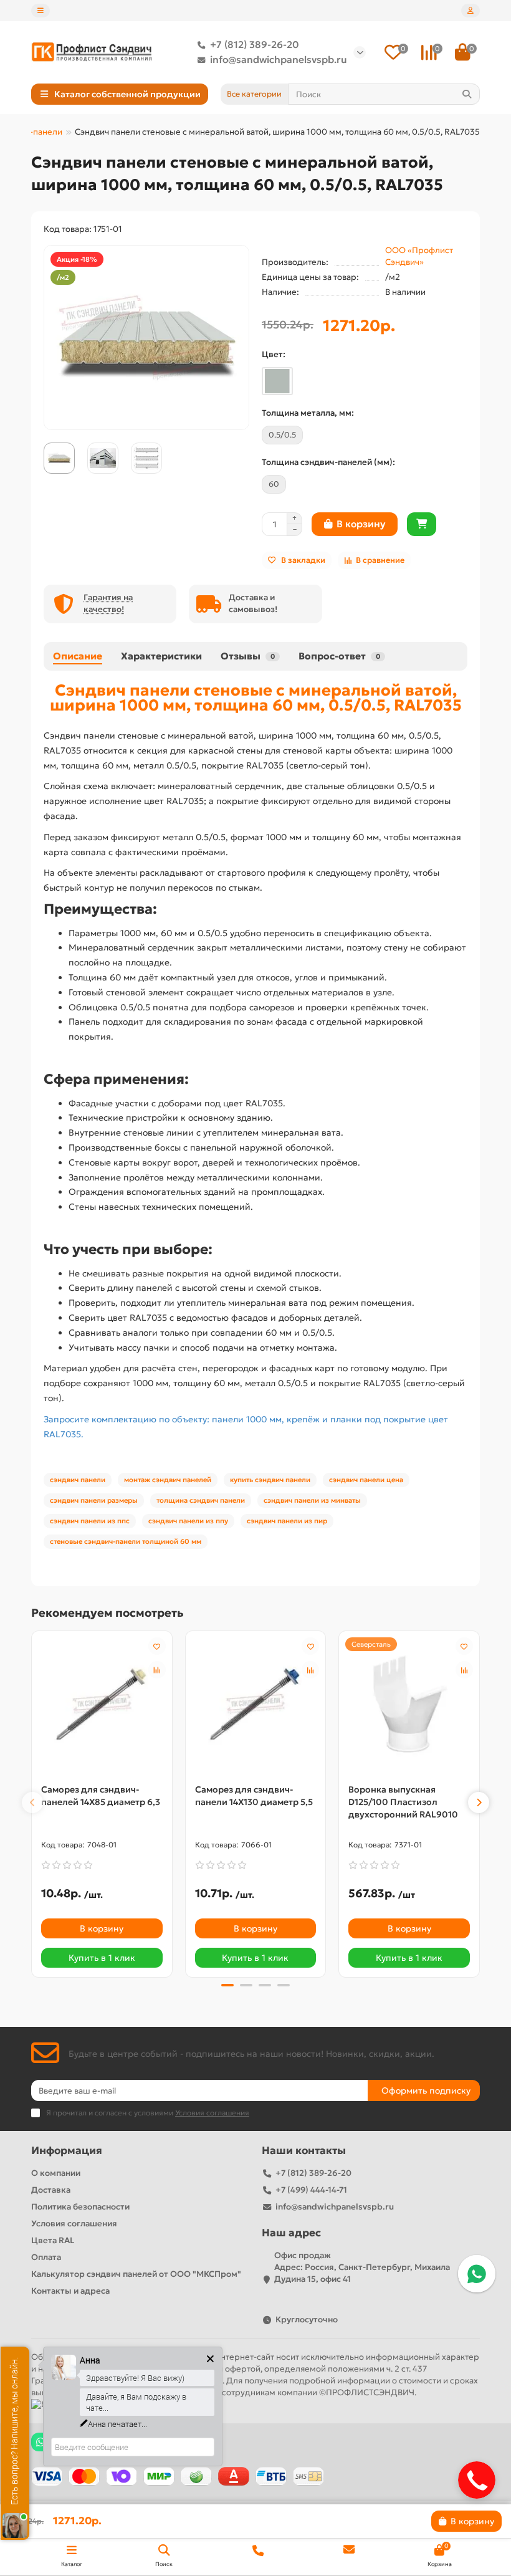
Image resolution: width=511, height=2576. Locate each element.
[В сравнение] (157, 1670)
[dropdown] (41, 11)
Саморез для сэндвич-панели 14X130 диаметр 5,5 (254, 1796)
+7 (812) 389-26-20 (255, 45)
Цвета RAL (53, 2240)
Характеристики (161, 656)
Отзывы (248, 656)
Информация (67, 2151)
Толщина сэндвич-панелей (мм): (328, 462)
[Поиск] (467, 94)
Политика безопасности (80, 2207)
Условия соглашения (74, 2224)
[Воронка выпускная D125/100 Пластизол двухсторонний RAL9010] (409, 1704)
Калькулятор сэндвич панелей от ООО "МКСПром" (136, 2274)
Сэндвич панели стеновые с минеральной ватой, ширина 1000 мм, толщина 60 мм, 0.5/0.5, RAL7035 (256, 697)
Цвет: (274, 354)
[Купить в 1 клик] (422, 524)
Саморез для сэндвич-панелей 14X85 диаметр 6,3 (101, 1796)
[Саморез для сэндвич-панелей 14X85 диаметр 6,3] (102, 1704)
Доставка (51, 2190)
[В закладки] (157, 1646)
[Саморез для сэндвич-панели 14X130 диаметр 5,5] (256, 1704)
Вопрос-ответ (339, 656)
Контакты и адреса (70, 2291)
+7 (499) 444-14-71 (311, 2190)
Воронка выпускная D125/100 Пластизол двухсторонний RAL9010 (403, 1802)
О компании (56, 2173)
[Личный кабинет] (470, 11)
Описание (78, 656)
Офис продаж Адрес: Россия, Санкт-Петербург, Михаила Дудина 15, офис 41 (362, 2267)
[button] (32, 1803)
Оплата (46, 2257)
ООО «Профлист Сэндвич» (419, 256)
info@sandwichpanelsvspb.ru (279, 60)
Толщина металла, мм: (308, 413)
